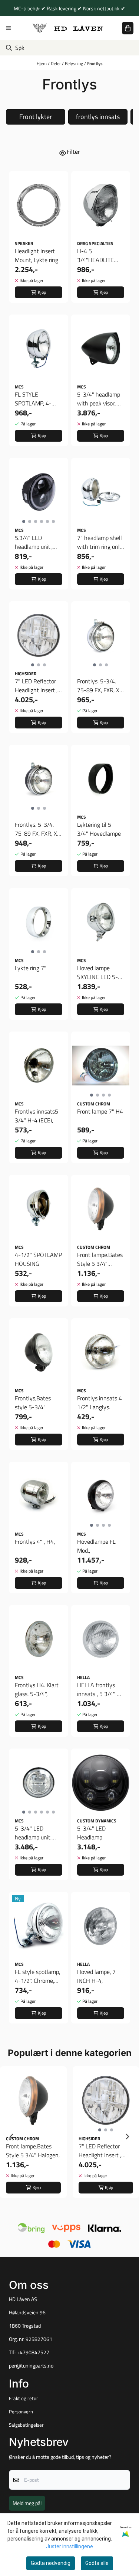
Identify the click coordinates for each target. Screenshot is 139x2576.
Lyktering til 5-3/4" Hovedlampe (99, 829)
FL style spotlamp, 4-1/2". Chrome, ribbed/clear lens (37, 1976)
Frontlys (95, 63)
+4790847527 (33, 2352)
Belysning (75, 63)
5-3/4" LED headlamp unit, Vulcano (33, 1833)
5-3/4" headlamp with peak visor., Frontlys (99, 399)
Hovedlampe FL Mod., (96, 1546)
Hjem (42, 63)
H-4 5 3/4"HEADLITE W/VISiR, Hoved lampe (97, 255)
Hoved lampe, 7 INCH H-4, (96, 1976)
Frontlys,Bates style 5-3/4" (33, 1403)
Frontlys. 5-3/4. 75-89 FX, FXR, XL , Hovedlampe (100, 686)
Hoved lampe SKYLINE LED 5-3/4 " (97, 972)
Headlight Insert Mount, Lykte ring (37, 255)
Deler (56, 63)
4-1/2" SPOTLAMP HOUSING (38, 1259)
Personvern (21, 2412)
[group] (33, 2137)
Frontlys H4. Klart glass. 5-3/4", (37, 1689)
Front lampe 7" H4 (100, 1111)
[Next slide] (127, 2137)
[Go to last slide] (12, 2137)
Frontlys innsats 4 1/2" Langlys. (100, 1403)
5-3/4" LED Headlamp (91, 1833)
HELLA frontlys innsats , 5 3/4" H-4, (100, 1689)
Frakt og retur (24, 2398)
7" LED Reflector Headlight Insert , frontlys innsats (36, 686)
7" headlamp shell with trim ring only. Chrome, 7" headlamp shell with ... (100, 542)
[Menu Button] (8, 28)
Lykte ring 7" (31, 968)
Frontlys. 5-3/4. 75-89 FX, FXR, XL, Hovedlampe (38, 829)
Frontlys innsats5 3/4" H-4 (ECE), (37, 1116)
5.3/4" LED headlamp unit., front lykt (34, 542)
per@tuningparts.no (31, 2366)
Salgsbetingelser (26, 2425)
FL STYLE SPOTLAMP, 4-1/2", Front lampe (36, 399)
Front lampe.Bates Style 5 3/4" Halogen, (100, 1259)
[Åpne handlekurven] (128, 28)
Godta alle (97, 2563)
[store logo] (68, 28)
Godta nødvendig (51, 2563)
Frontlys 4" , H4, (35, 1542)
